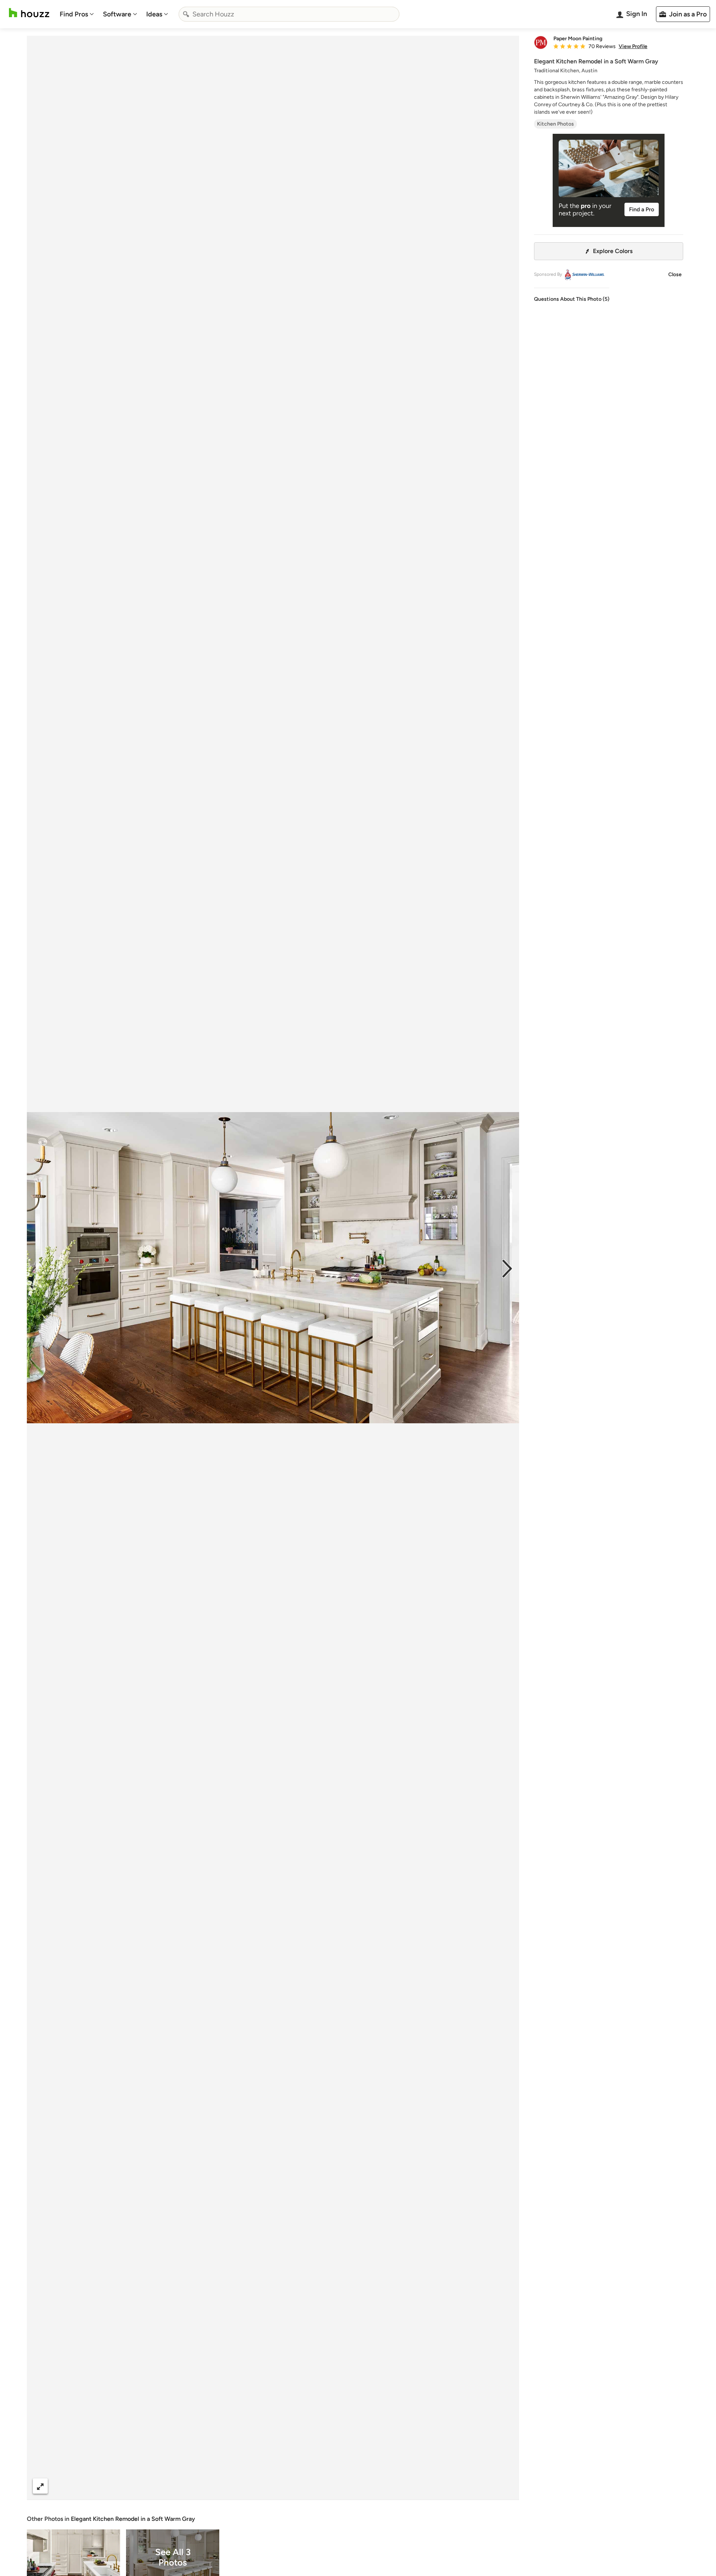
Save (297, 2486)
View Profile (633, 47)
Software (117, 14)
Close (675, 274)
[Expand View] (40, 2486)
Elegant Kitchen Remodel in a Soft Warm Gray (133, 2519)
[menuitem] (77, 14)
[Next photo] (507, 1268)
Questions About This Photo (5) (572, 299)
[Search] (186, 14)
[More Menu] (506, 2486)
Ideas (154, 14)
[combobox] (289, 14)
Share (259, 2486)
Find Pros (74, 14)
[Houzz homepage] (29, 13)
